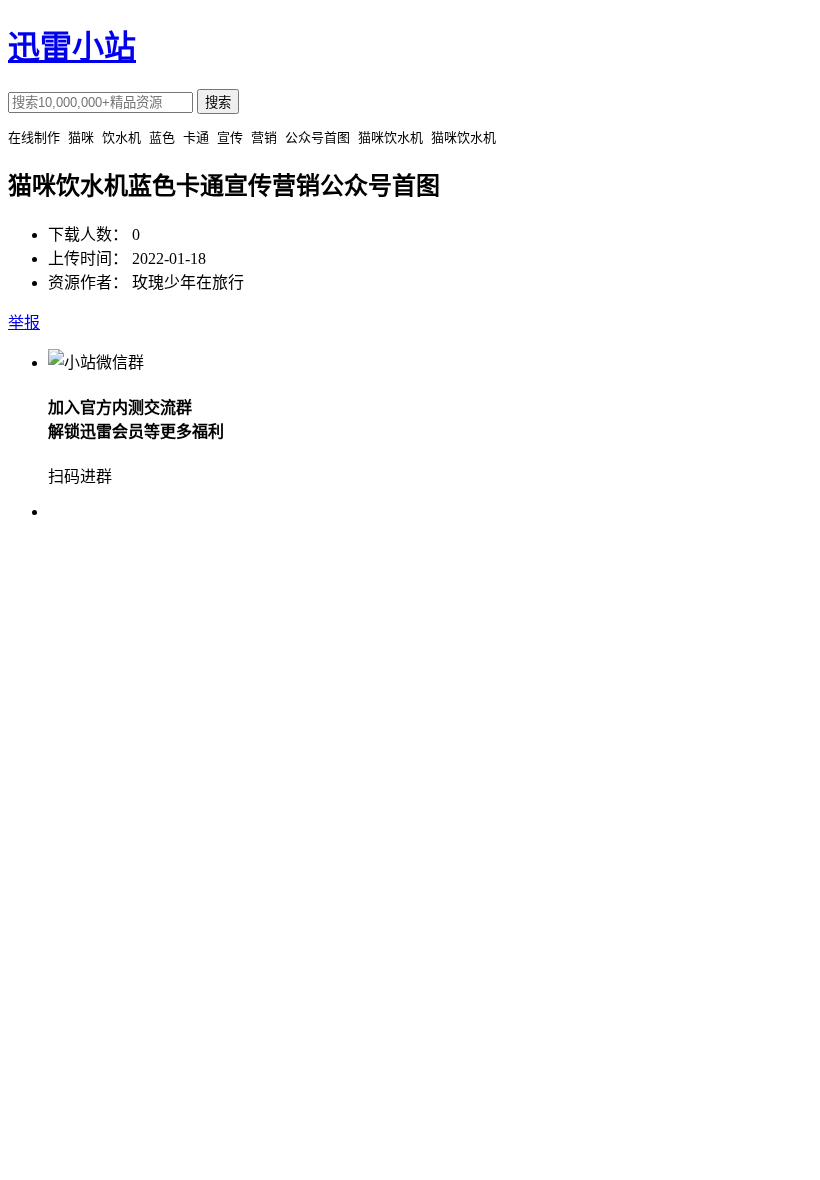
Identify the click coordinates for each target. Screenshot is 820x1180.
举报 (24, 322)
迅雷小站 (72, 47)
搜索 (218, 102)
